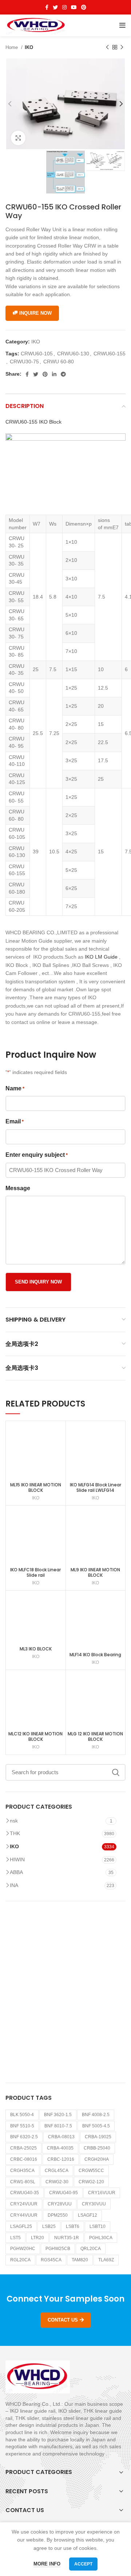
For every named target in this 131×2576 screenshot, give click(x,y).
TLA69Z (106, 2260)
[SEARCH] (116, 1772)
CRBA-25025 (23, 2148)
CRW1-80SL (23, 2182)
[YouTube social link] (74, 7)
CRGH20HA (97, 2159)
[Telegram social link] (63, 374)
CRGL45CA (57, 2171)
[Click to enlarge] (18, 138)
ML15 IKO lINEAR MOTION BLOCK (36, 1487)
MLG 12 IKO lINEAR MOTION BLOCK (95, 1736)
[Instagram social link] (64, 7)
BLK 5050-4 (22, 2115)
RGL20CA (20, 2260)
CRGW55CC (91, 2171)
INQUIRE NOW (35, 313)
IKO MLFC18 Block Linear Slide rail (35, 1572)
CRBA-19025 (98, 2137)
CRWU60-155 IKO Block (33, 422)
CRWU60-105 (37, 354)
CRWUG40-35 (25, 2193)
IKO (29, 47)
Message (18, 1188)
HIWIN (17, 1859)
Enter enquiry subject (37, 1155)
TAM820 (80, 2260)
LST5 (15, 2238)
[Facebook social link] (47, 7)
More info (47, 2564)
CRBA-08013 (61, 2137)
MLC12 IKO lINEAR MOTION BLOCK (35, 1736)
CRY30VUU (94, 2204)
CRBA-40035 (60, 2148)
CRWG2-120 (91, 2182)
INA (14, 1885)
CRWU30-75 (24, 362)
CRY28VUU (60, 2204)
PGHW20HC (23, 2249)
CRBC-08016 (24, 2159)
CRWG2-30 (57, 2182)
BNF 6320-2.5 (24, 2137)
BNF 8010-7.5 (58, 2126)
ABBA (16, 1872)
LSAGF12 (88, 2215)
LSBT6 (73, 2226)
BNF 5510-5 (22, 2126)
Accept (83, 2564)
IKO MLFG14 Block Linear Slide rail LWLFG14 (96, 1487)
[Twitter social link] (55, 7)
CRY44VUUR (24, 2215)
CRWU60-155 (110, 354)
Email (15, 1121)
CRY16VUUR (102, 2193)
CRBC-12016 (61, 2159)
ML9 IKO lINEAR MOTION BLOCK (95, 1572)
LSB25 (49, 2226)
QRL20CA (91, 2249)
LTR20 (37, 2238)
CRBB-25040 (97, 2148)
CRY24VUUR (24, 2204)
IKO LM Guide (101, 957)
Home (12, 47)
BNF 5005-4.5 (96, 2126)
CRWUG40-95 (63, 2193)
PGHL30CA (101, 2238)
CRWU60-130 (73, 354)
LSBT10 (98, 2226)
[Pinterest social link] (84, 7)
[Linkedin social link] (54, 374)
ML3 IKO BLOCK (36, 1649)
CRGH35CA (22, 2171)
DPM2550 (58, 2215)
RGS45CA (51, 2260)
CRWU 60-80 (59, 362)
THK (15, 1833)
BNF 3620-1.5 (58, 2115)
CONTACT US (63, 2320)
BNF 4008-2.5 (96, 2115)
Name (15, 1088)
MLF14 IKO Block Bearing (95, 1655)
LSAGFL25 (21, 2226)
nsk (14, 1821)
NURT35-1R (67, 2238)
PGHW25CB (58, 2249)
